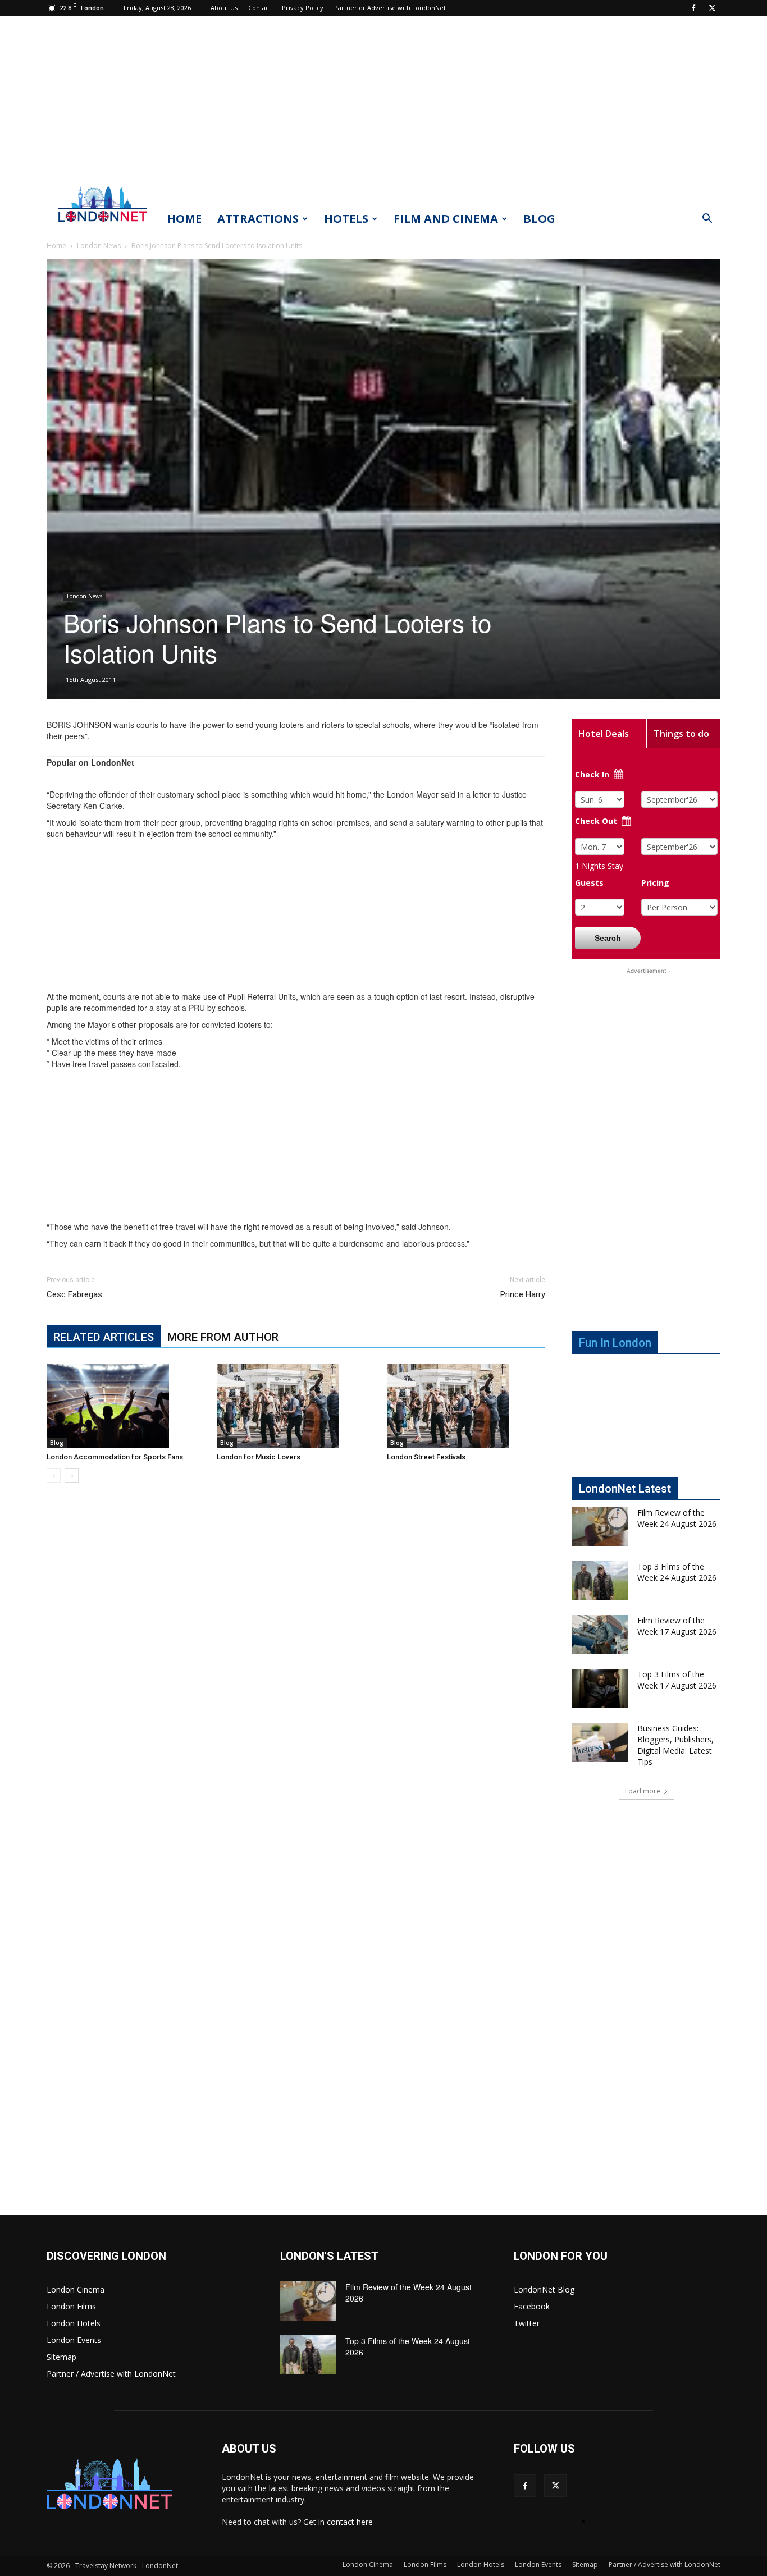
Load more (643, 1791)
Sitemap (61, 2357)
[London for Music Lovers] (296, 1406)
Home (184, 219)
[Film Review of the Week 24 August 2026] (600, 1527)
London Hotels (74, 2323)
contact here (350, 2522)
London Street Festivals (426, 1457)
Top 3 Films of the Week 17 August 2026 (677, 1680)
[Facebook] (693, 8)
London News (99, 246)
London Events (74, 2340)
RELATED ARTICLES (104, 1337)
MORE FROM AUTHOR (223, 1337)
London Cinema (76, 2289)
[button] (707, 220)
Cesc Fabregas (74, 1294)
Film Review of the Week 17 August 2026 (677, 1626)
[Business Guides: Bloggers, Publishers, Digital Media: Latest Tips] (600, 1742)
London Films (71, 2306)
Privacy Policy (303, 8)
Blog (539, 219)
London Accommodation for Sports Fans (115, 1457)
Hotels (346, 219)
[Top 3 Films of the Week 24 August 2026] (600, 1581)
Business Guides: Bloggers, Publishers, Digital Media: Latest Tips (675, 1745)
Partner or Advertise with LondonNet (390, 8)
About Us (224, 8)
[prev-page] (54, 1475)
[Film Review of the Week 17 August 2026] (600, 1635)
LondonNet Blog (544, 2289)
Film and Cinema (446, 219)
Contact (260, 8)
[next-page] (72, 1475)
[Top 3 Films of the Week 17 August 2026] (600, 1689)
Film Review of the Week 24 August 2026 (677, 1518)
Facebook (532, 2306)
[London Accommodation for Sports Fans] (126, 1406)
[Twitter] (712, 8)
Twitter (527, 2323)
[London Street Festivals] (466, 1406)
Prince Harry (523, 1294)
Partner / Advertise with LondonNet (111, 2374)
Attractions (258, 219)
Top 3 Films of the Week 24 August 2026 (677, 1572)
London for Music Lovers (259, 1457)
